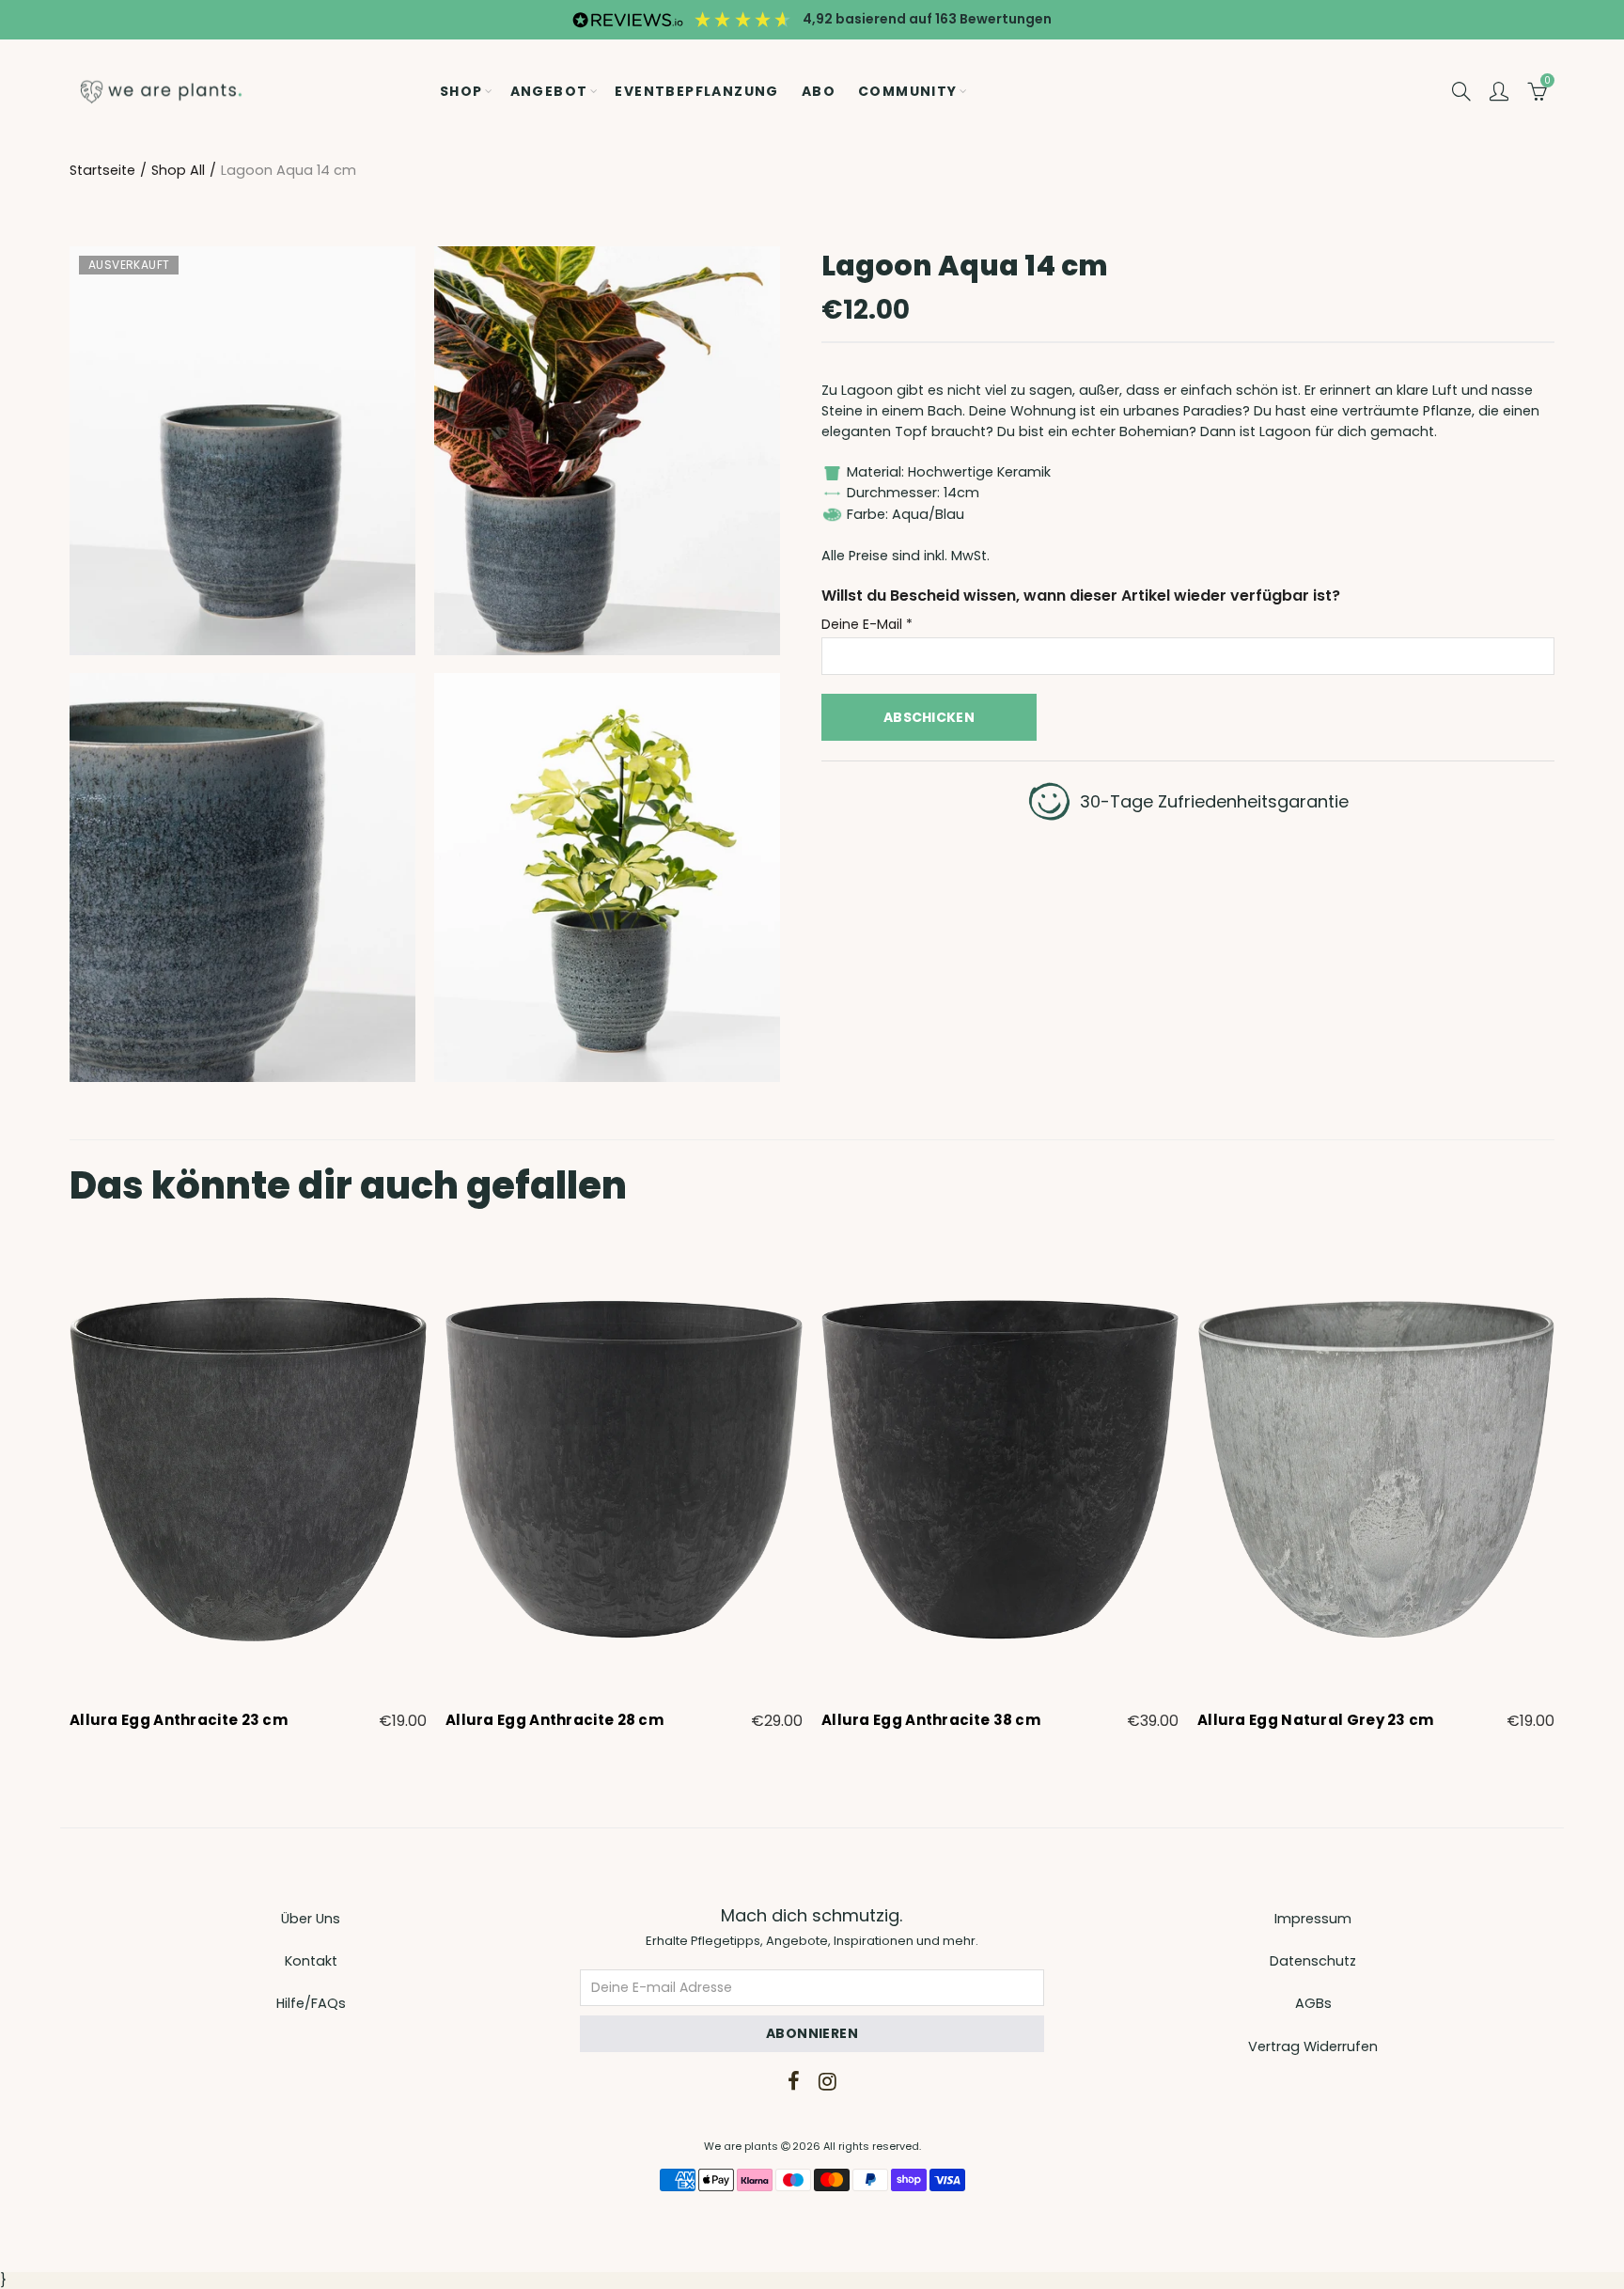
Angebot (549, 91)
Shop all (178, 170)
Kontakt (311, 1961)
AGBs (1313, 2003)
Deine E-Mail (867, 625)
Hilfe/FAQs (311, 2003)
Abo (819, 91)
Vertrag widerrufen (1313, 2046)
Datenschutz (1313, 1961)
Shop (461, 91)
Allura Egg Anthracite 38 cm (931, 1720)
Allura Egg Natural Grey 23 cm (1316, 1720)
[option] (248, 1487)
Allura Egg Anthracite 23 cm (179, 1720)
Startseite (102, 170)
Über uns (311, 1919)
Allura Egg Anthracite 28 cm (554, 1720)
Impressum (1313, 1919)
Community (908, 91)
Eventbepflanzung (696, 91)
